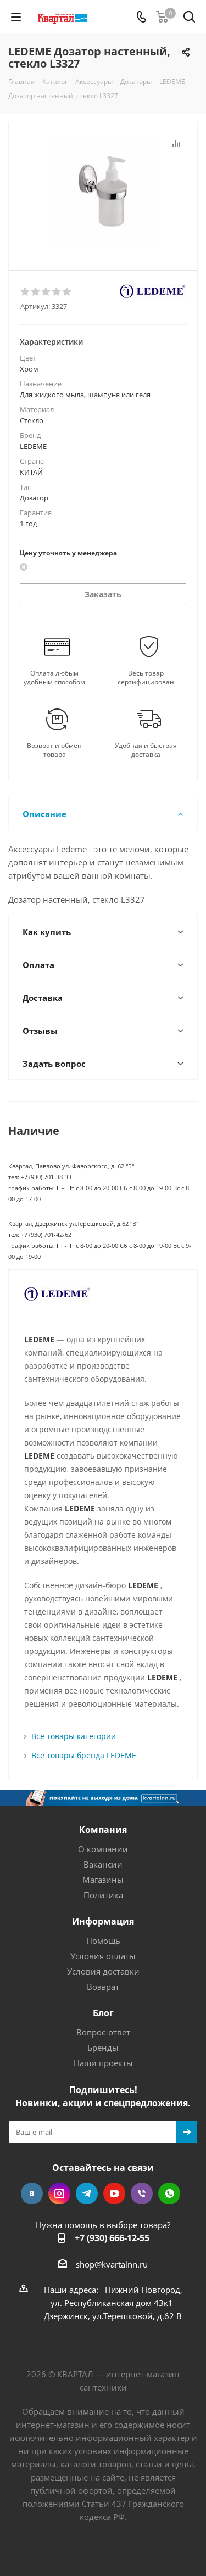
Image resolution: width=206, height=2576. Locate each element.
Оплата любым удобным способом (54, 678)
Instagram (59, 2193)
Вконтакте (32, 2193)
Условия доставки (103, 1971)
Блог (103, 2013)
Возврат (103, 1987)
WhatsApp (169, 2193)
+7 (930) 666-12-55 (112, 2238)
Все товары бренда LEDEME (84, 1755)
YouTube (114, 2193)
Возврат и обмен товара (54, 750)
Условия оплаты (103, 1956)
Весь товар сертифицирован (146, 678)
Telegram (87, 2193)
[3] (46, 292)
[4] (57, 292)
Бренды (103, 2048)
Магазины (103, 1880)
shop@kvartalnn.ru (112, 2264)
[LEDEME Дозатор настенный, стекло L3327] (103, 191)
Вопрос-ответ (103, 2032)
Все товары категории (74, 1736)
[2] (36, 292)
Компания (103, 1830)
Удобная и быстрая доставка (146, 750)
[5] (67, 292)
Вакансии (103, 1864)
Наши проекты (103, 2063)
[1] (26, 292)
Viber (142, 2193)
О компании (103, 1849)
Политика (103, 1895)
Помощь (103, 1941)
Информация (103, 1921)
